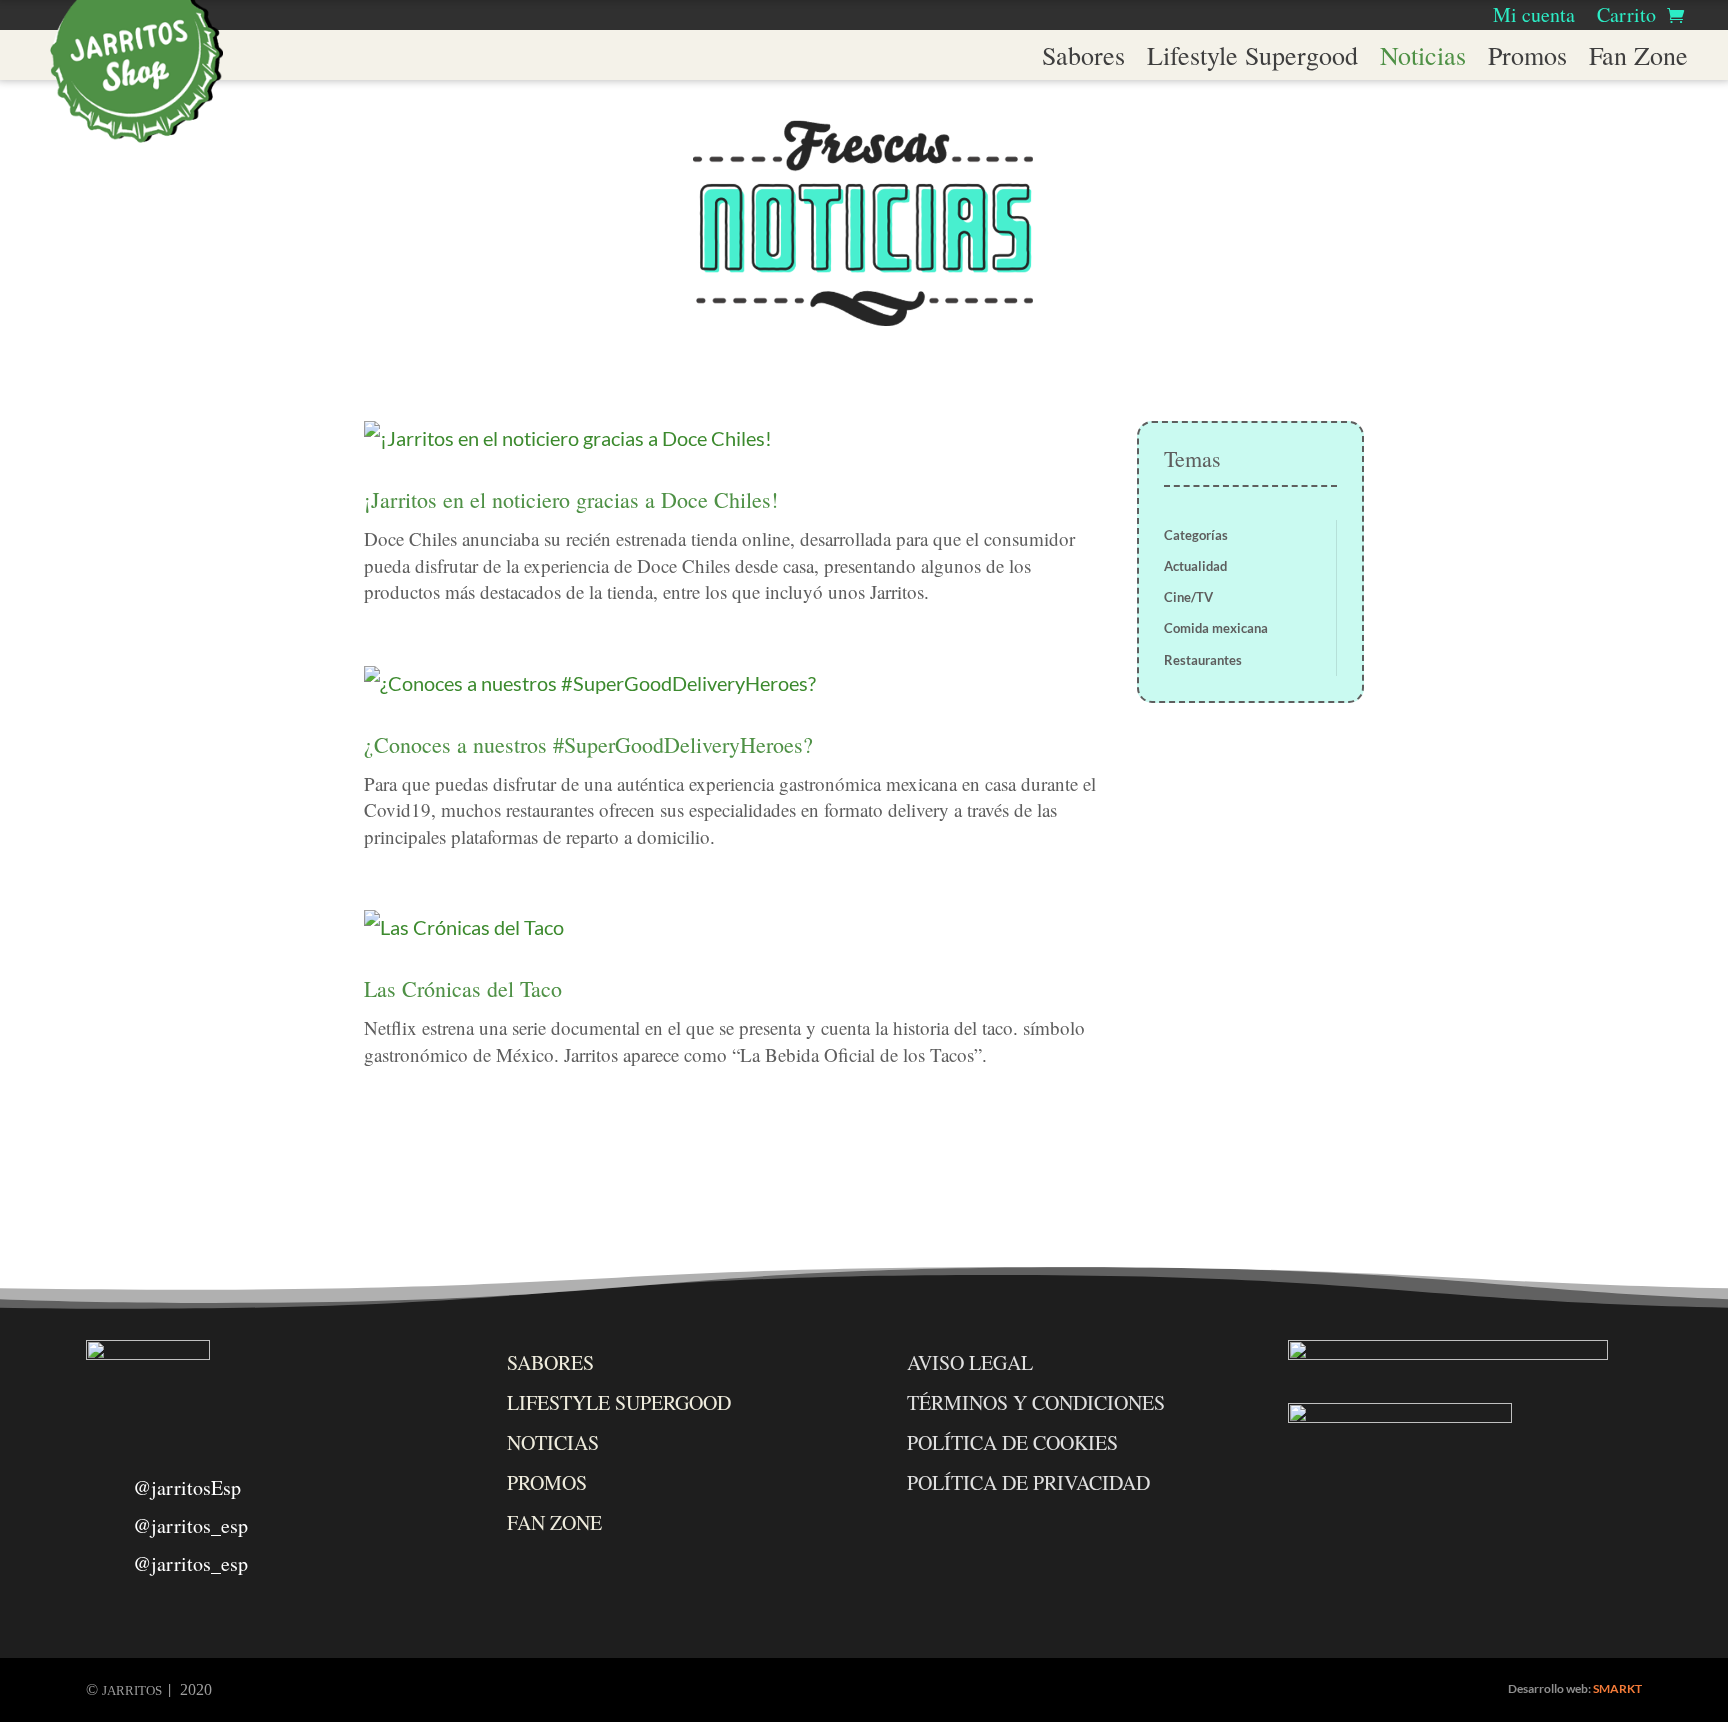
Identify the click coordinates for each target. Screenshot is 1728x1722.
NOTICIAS (553, 1442)
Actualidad (1195, 566)
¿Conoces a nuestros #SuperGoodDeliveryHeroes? (588, 744)
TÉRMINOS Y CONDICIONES (1036, 1402)
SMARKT (1617, 1688)
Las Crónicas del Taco (463, 988)
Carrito (1626, 18)
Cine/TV (1188, 597)
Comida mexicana (1216, 628)
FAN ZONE (554, 1522)
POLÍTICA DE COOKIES (1012, 1442)
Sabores (1083, 59)
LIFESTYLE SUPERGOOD (619, 1402)
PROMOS (547, 1482)
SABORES (550, 1362)
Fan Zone (1638, 59)
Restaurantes (1203, 660)
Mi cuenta (1534, 18)
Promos (1527, 59)
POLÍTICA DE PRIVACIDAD (1028, 1482)
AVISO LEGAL (970, 1362)
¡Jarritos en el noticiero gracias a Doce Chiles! (571, 499)
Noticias (1423, 59)
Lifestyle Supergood (1252, 59)
